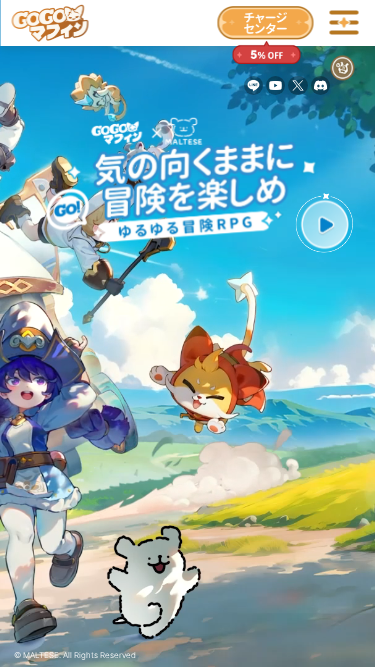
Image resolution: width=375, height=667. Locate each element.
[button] (324, 225)
